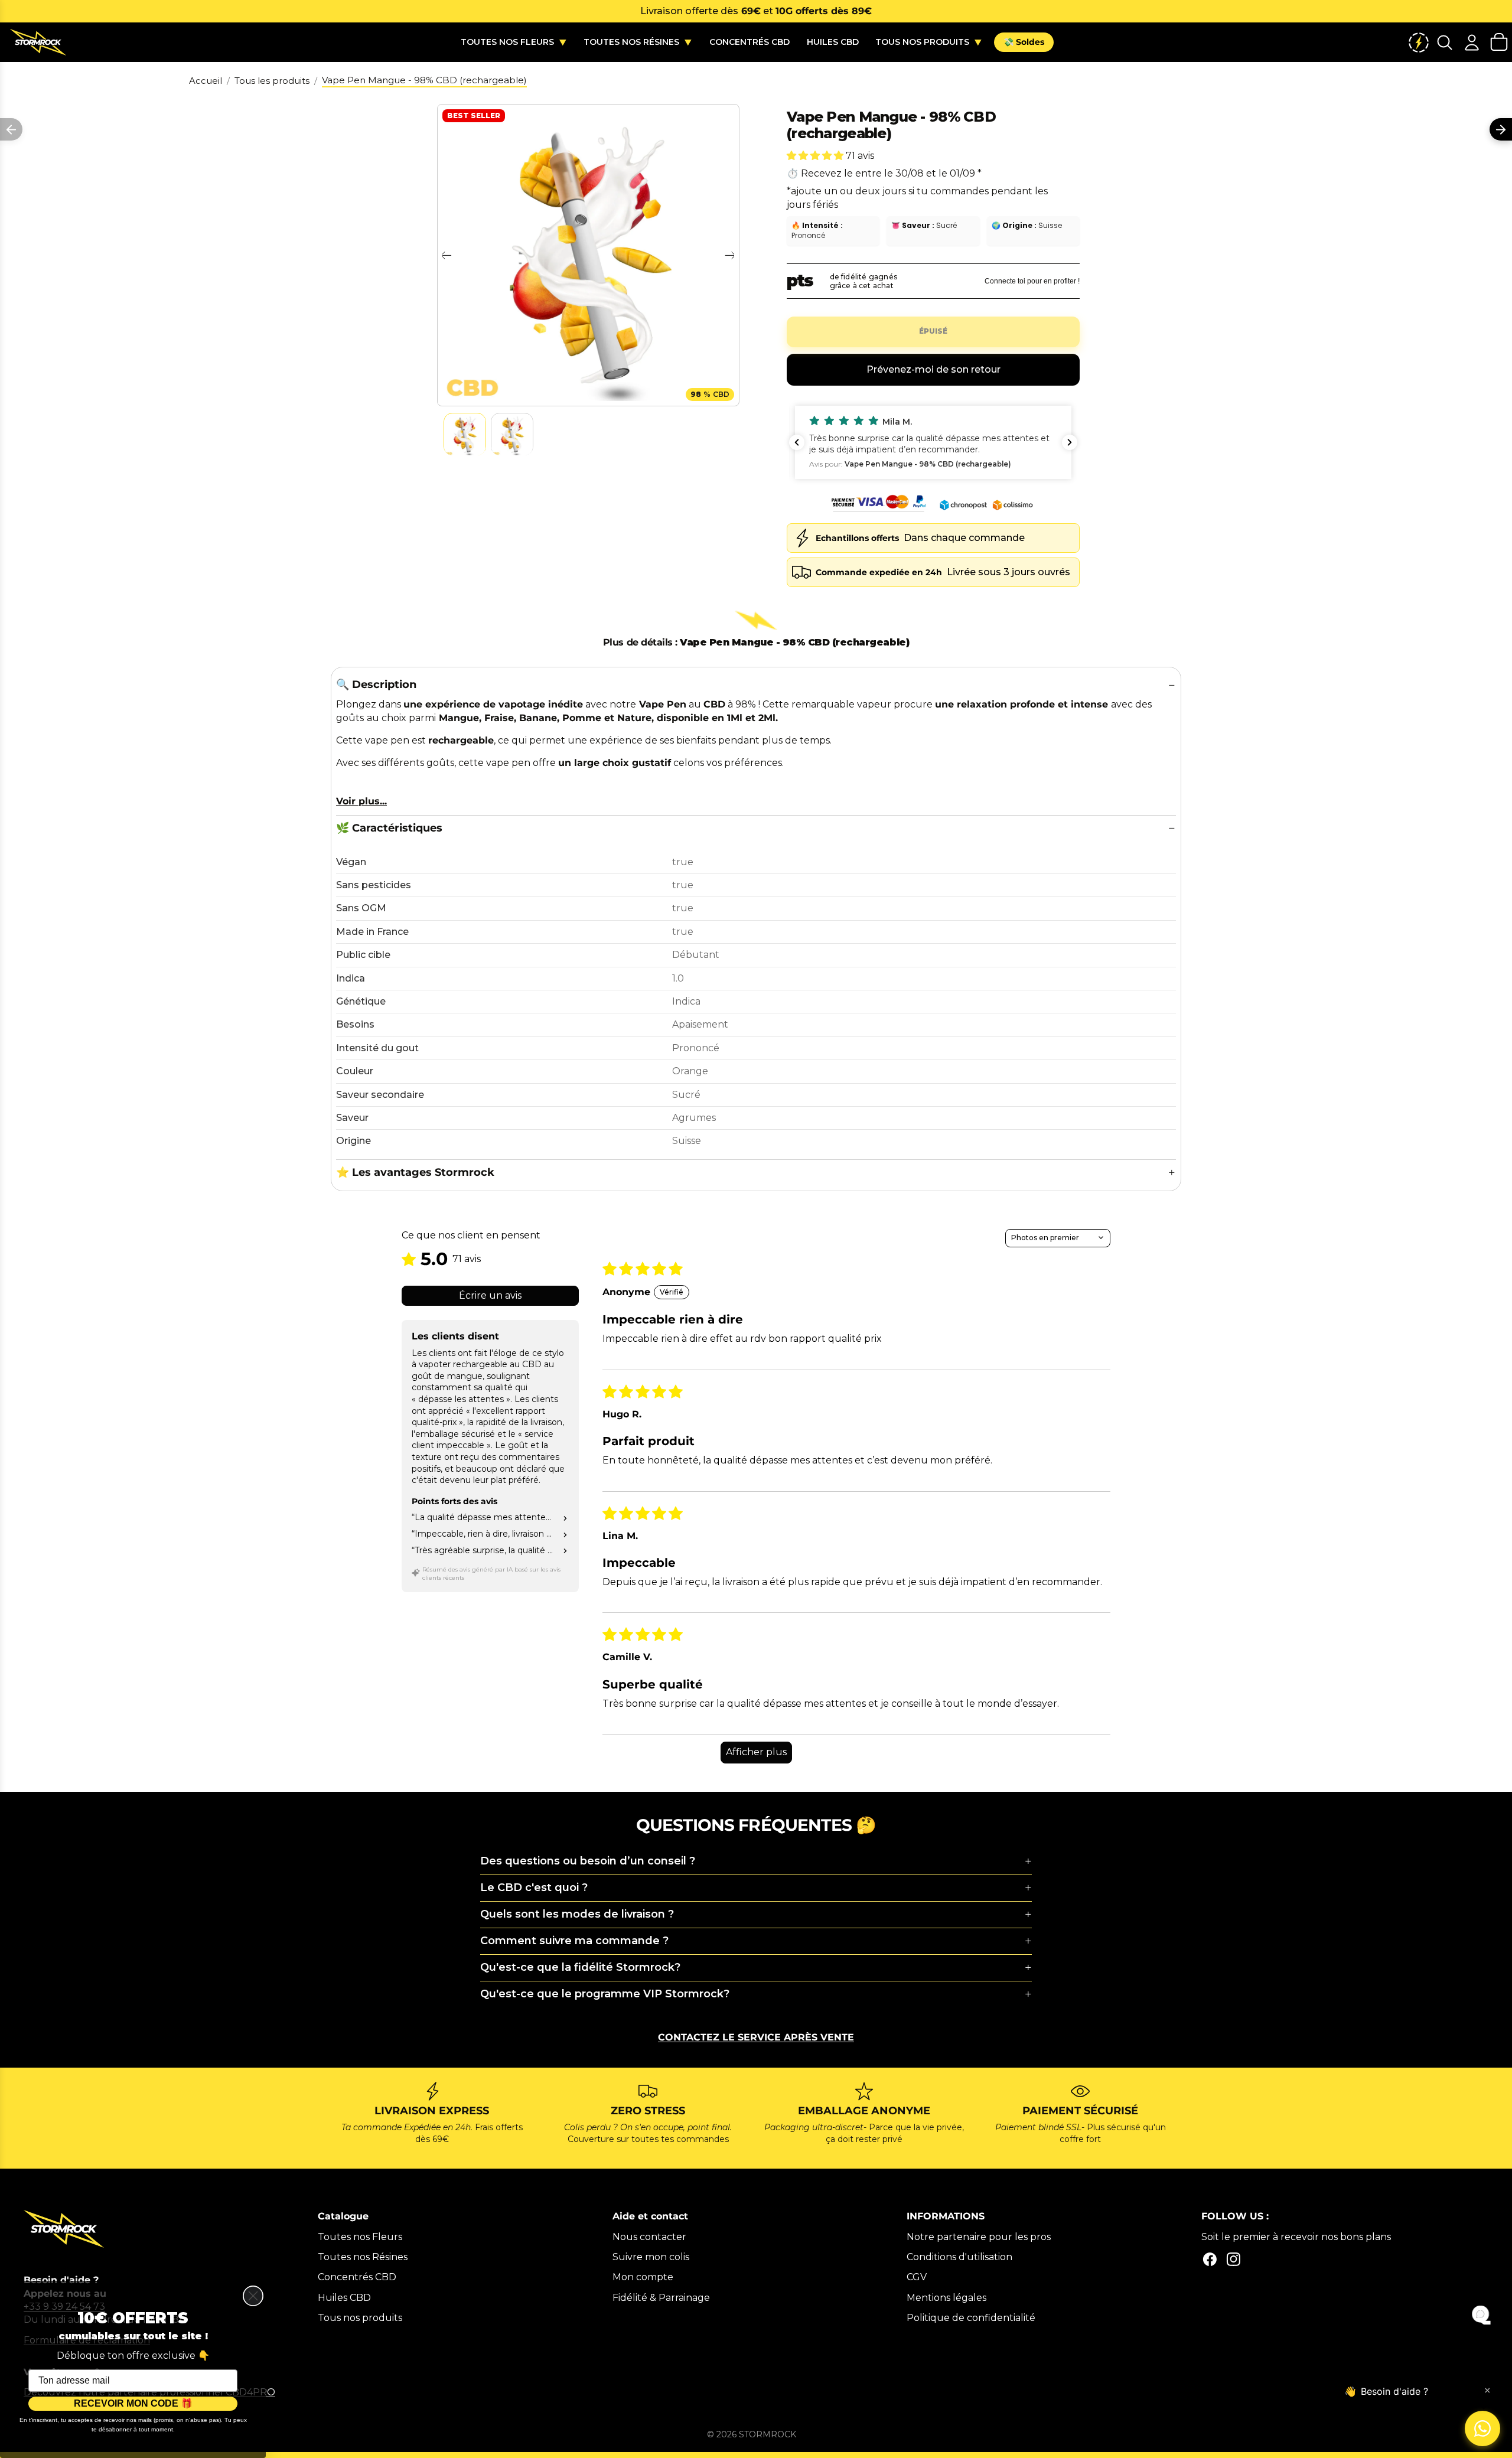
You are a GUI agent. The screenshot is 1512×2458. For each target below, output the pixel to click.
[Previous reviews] (797, 442)
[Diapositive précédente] (446, 255)
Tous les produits (272, 81)
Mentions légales (946, 2298)
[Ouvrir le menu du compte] (1472, 42)
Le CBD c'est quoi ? (534, 1887)
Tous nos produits (360, 2318)
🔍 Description (376, 684)
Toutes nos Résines (363, 2257)
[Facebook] (1210, 2259)
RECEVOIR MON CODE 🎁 (133, 2403)
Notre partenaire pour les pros (979, 2237)
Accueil (206, 81)
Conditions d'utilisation (959, 2257)
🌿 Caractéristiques (389, 828)
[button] (816, 156)
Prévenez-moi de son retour (933, 369)
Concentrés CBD (357, 2277)
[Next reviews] (1070, 442)
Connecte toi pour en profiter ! (1032, 281)
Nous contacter (649, 2237)
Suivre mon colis (651, 2257)
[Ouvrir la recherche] (1445, 42)
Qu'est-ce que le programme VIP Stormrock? (605, 1994)
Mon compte (643, 2277)
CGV (917, 2277)
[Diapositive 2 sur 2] (512, 435)
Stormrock (768, 2434)
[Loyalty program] (1419, 42)
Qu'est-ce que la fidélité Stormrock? (580, 1967)
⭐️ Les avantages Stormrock (415, 1172)
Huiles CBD (344, 2298)
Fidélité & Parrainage (661, 2298)
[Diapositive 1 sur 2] (465, 435)
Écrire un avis (490, 1295)
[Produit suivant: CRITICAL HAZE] (1501, 129)
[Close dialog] (253, 2296)
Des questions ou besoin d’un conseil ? (588, 1861)
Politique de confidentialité (971, 2318)
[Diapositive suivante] (730, 255)
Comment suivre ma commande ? (574, 1941)
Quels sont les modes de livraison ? (577, 1914)
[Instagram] (1234, 2259)
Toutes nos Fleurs (360, 2237)
